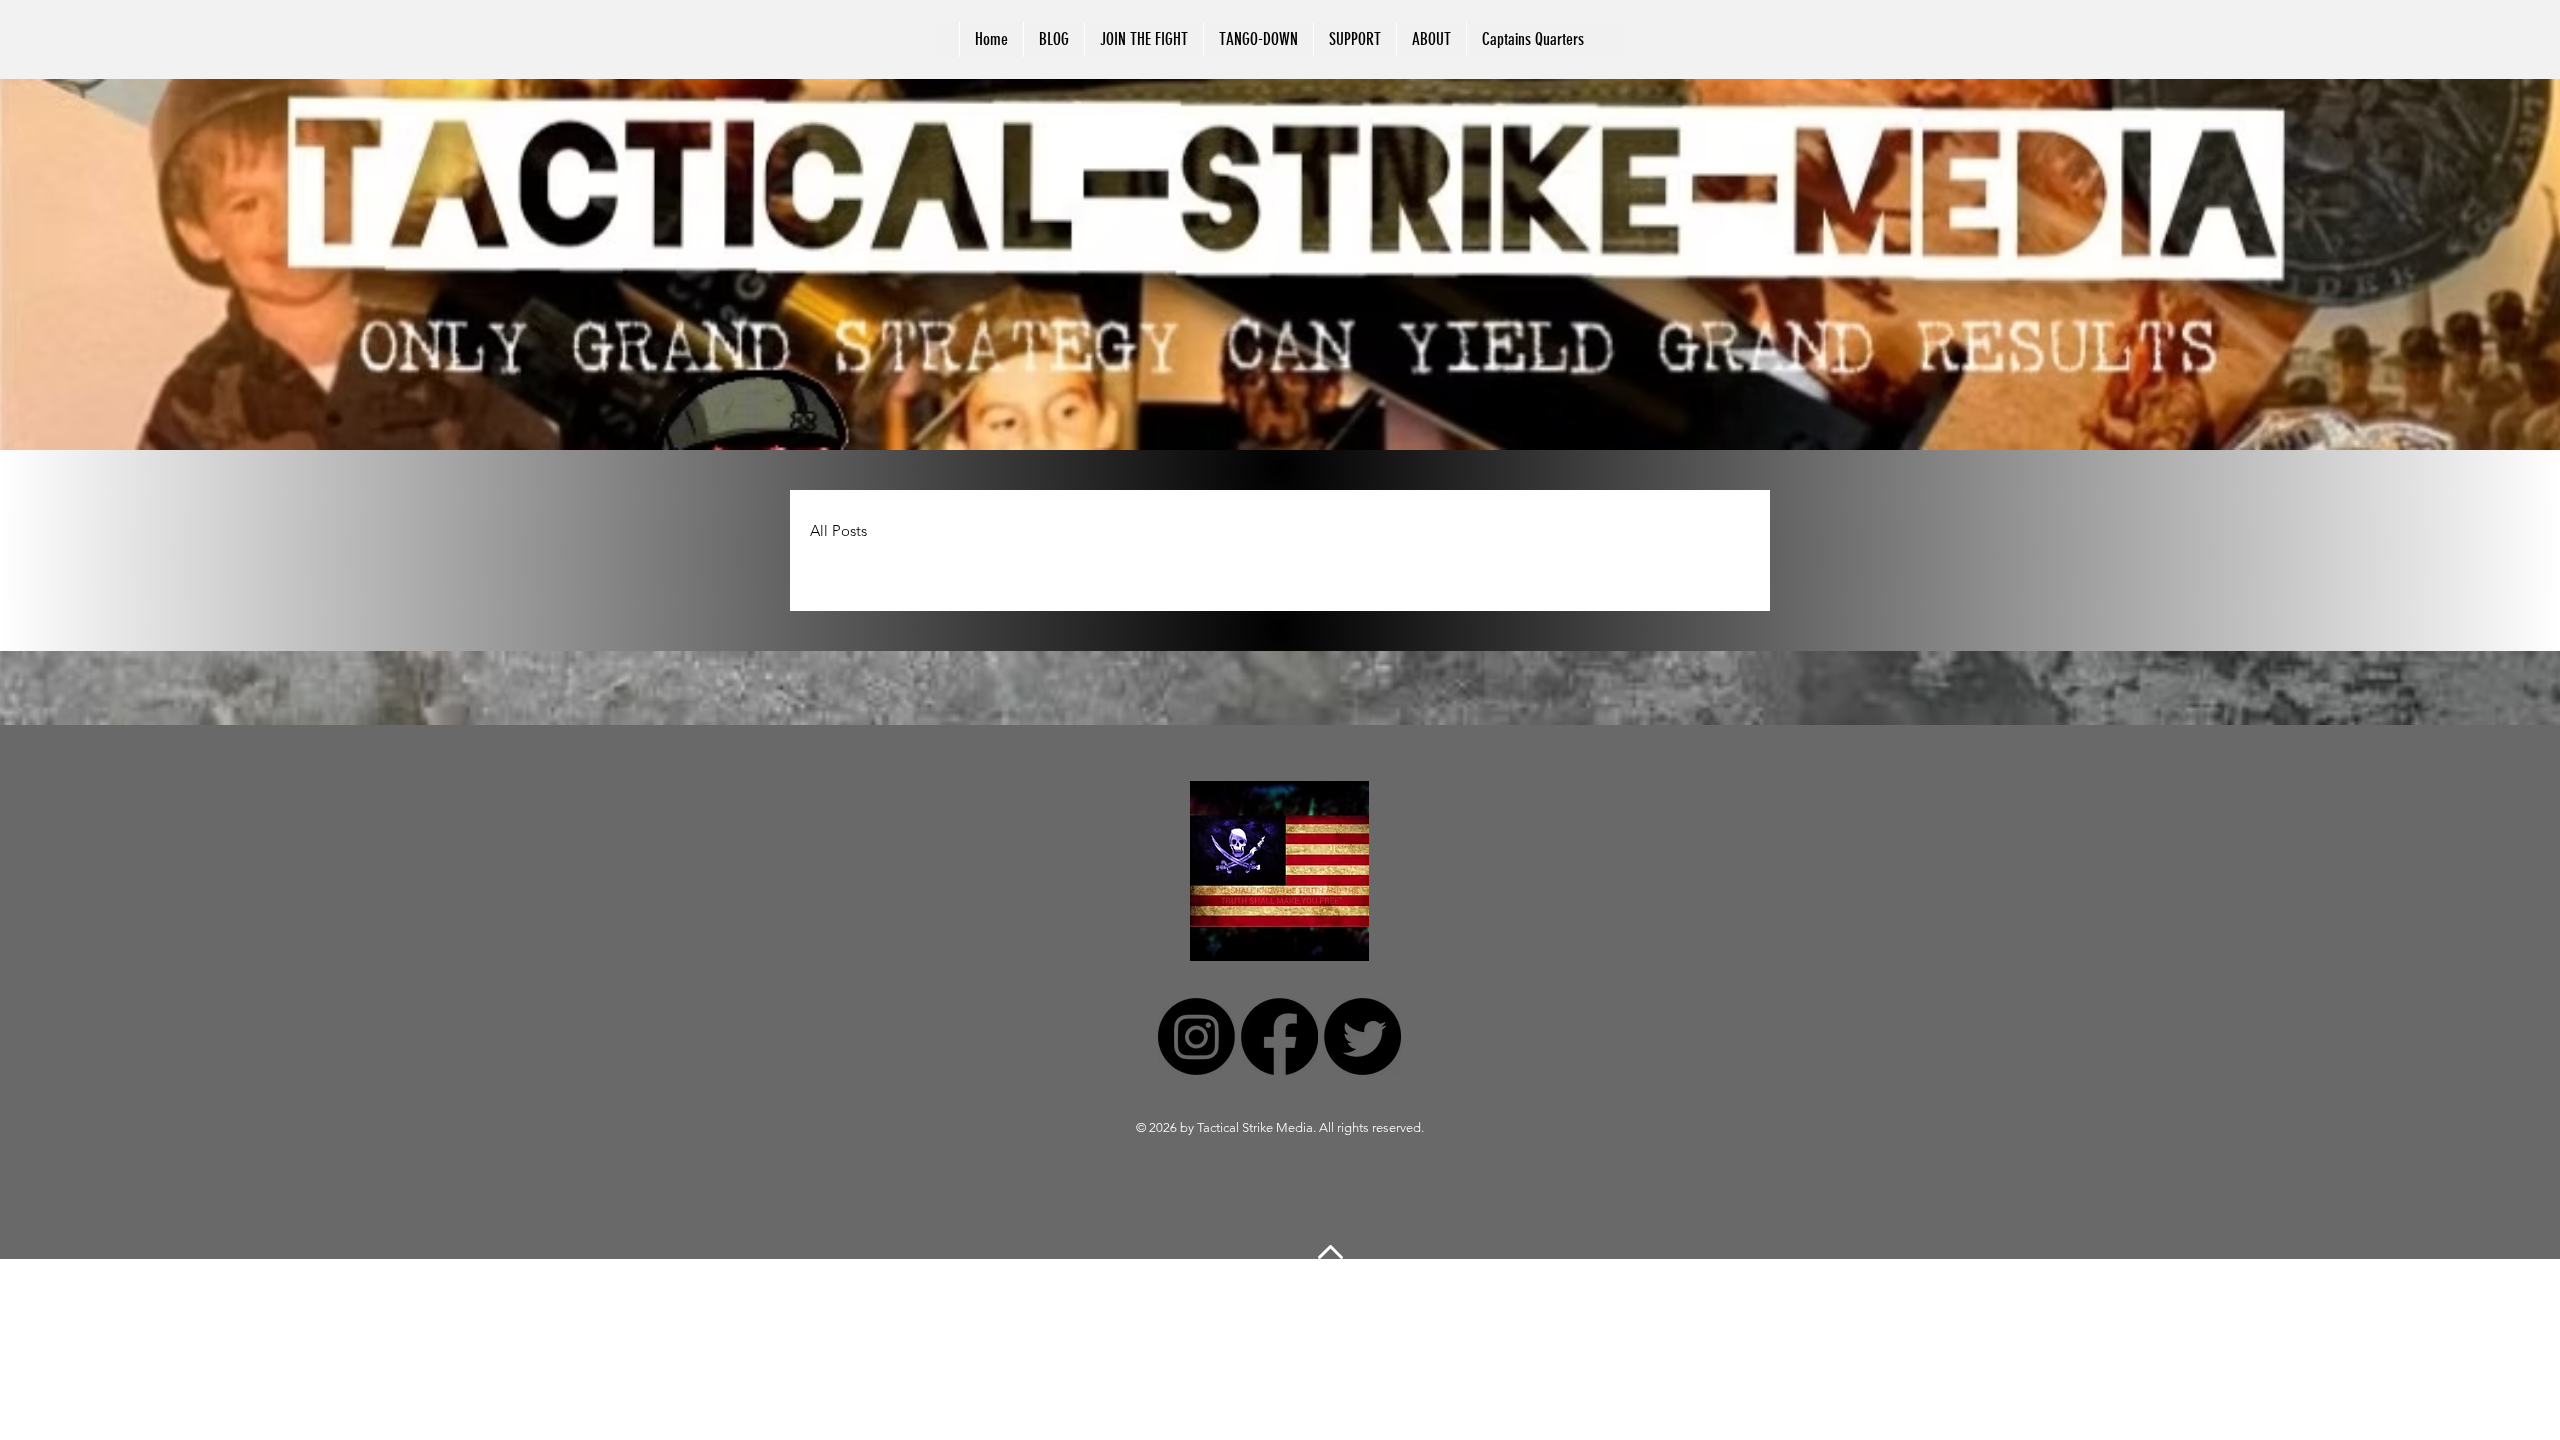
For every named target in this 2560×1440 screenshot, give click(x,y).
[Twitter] (1362, 1036)
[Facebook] (1279, 1036)
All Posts (838, 530)
